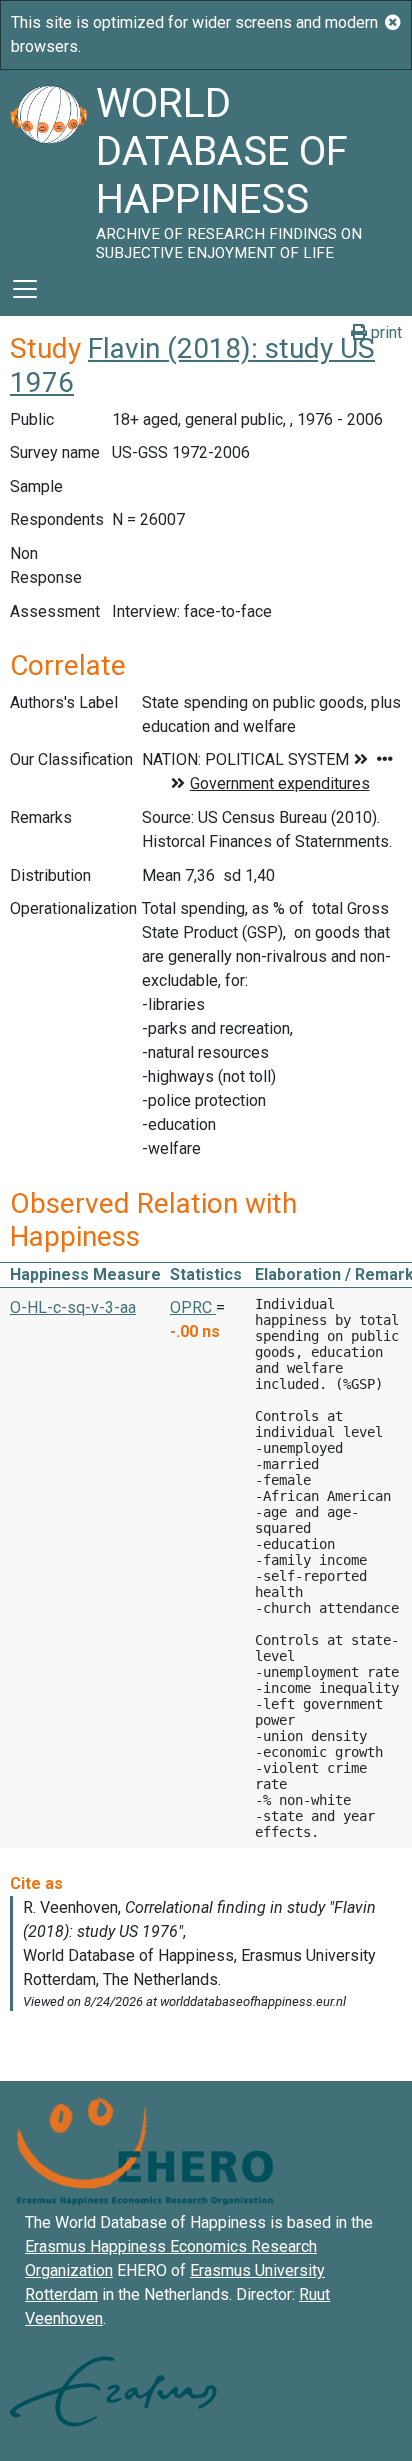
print (384, 332)
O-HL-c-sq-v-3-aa (73, 1307)
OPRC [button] (193, 1307)
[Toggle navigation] (25, 289)
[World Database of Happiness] (48, 166)
